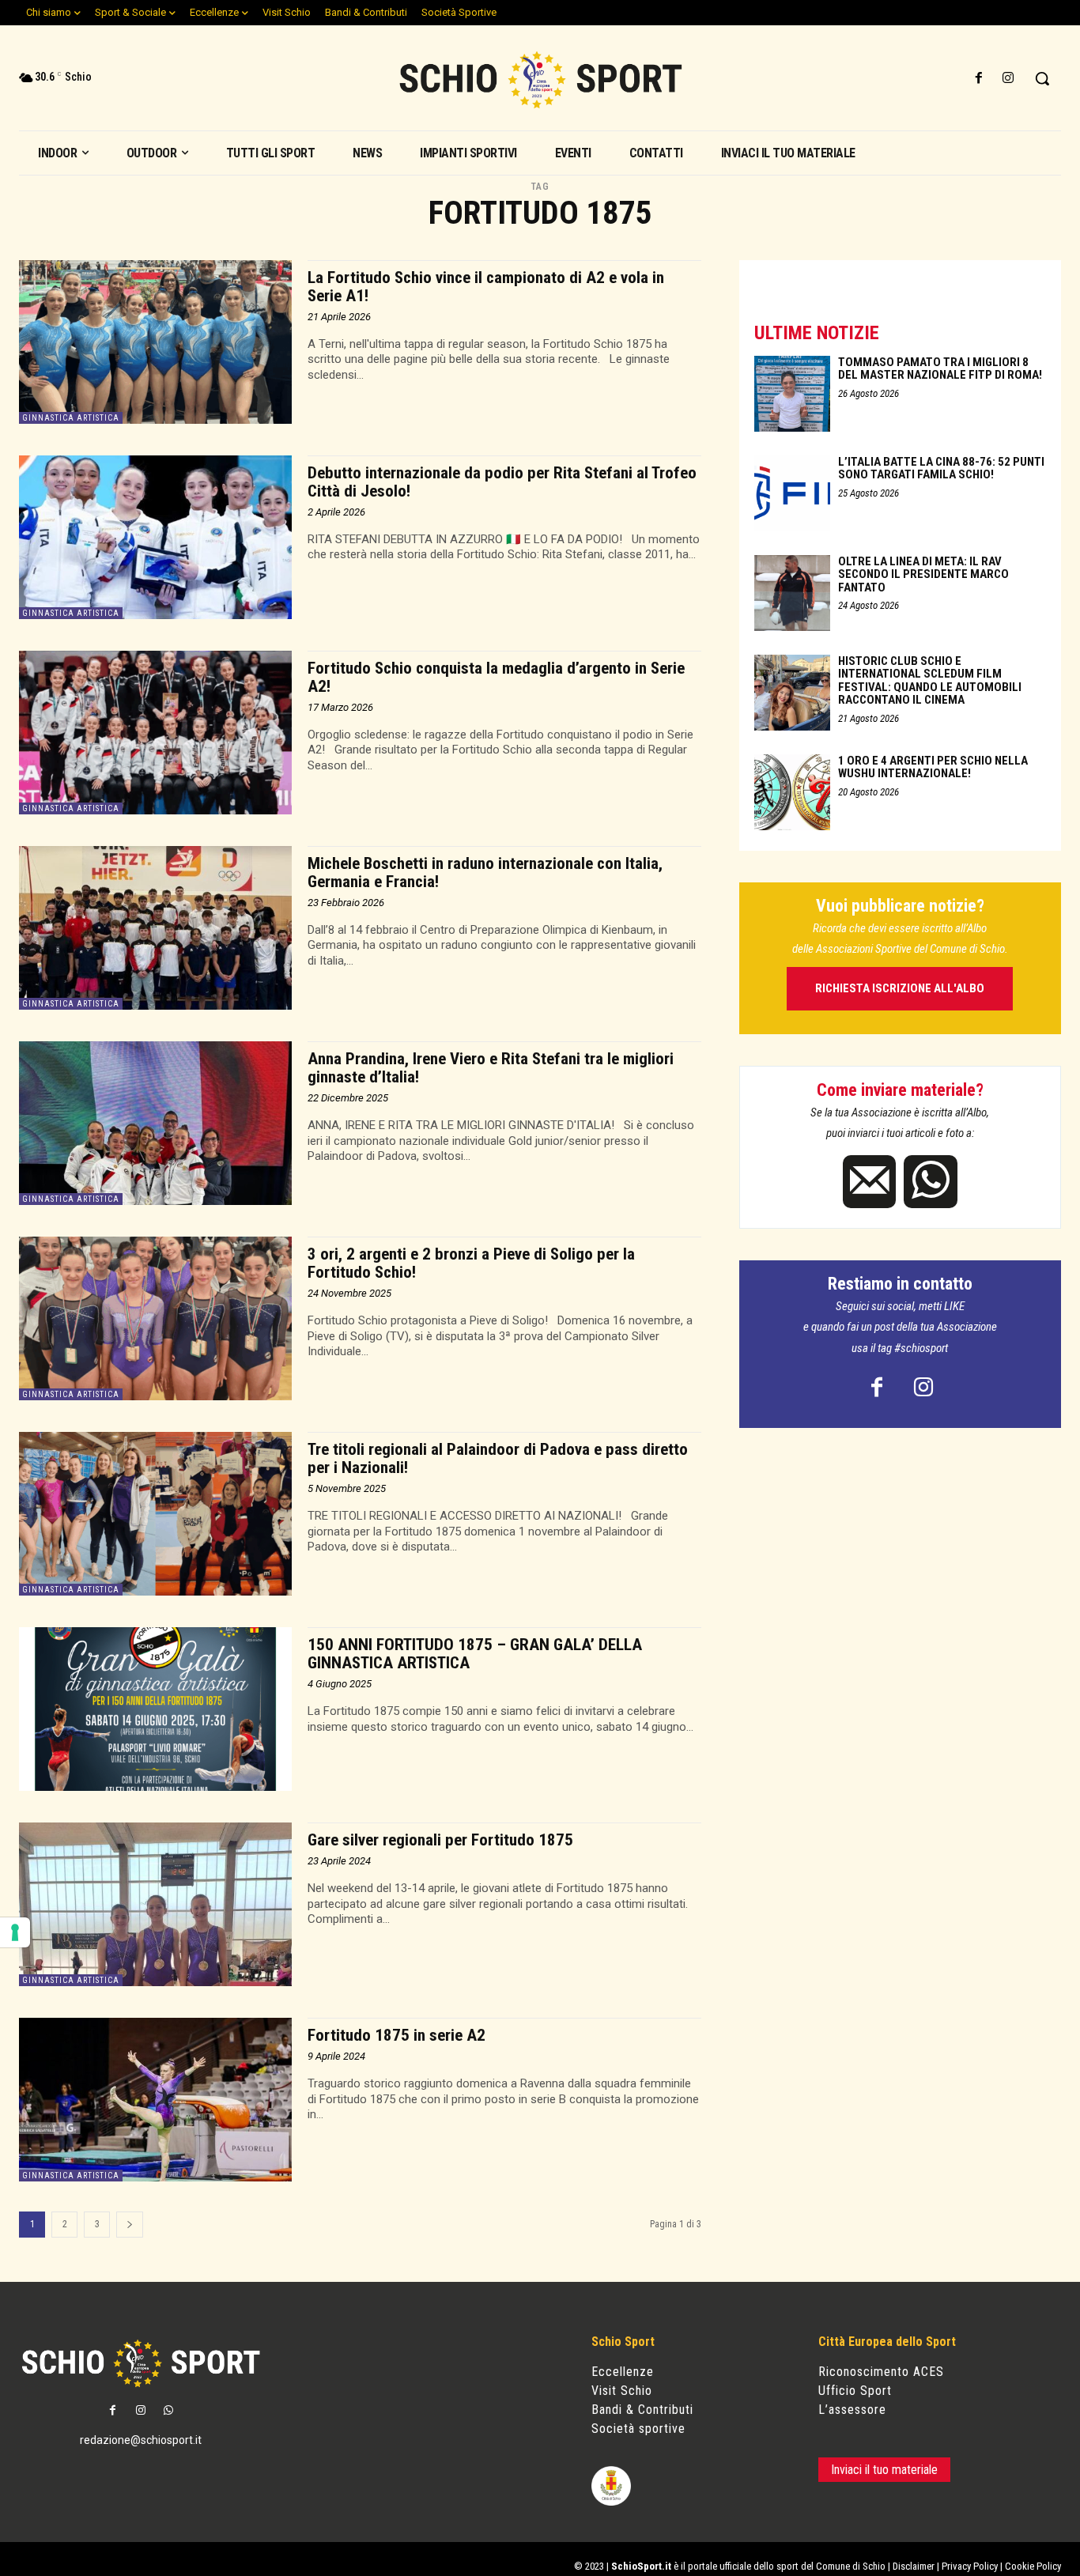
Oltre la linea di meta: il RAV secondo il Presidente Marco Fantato (923, 574)
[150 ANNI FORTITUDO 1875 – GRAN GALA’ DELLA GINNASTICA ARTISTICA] (155, 1709)
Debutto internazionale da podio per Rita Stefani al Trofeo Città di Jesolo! (502, 482)
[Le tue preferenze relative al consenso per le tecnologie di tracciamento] (15, 1932)
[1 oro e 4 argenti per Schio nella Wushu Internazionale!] (792, 792)
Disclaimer (914, 2566)
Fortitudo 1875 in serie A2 (397, 2035)
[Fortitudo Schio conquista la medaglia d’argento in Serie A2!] (155, 733)
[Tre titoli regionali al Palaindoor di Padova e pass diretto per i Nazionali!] (155, 1514)
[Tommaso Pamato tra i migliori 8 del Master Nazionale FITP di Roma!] (792, 394)
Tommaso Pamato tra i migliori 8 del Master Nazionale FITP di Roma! (940, 369)
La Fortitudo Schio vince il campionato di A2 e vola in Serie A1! (486, 287)
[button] (1042, 78)
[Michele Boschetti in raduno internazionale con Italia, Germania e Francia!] (155, 928)
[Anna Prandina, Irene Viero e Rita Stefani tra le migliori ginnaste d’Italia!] (155, 1123)
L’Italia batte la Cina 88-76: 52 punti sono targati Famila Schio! (941, 468)
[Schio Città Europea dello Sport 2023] (540, 80)
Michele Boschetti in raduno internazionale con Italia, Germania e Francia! (485, 873)
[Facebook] (979, 79)
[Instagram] (1008, 79)
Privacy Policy (970, 2566)
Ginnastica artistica (71, 418)
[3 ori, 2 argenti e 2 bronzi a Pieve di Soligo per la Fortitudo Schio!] (155, 1318)
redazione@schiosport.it (141, 2440)
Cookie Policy (1033, 2566)
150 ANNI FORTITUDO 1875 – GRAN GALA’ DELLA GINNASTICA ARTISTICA (475, 1654)
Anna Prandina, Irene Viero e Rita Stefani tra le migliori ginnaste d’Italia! (491, 1068)
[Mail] (869, 1182)
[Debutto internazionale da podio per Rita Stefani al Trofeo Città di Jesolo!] (155, 537)
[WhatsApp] (930, 1182)
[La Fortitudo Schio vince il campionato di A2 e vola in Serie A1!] (155, 342)
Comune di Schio (851, 2566)
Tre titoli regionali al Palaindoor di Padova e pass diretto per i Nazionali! (498, 1458)
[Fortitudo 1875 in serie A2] (155, 2100)
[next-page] (130, 2225)
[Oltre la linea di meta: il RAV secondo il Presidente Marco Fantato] (792, 593)
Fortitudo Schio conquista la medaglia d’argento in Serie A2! (496, 677)
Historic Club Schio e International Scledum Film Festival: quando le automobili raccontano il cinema (930, 681)
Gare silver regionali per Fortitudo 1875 (440, 1840)
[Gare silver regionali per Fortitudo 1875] (155, 1904)
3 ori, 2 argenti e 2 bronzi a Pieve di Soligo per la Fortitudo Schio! (471, 1263)
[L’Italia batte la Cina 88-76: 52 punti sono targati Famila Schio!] (792, 493)
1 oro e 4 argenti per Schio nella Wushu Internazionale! (933, 767)
